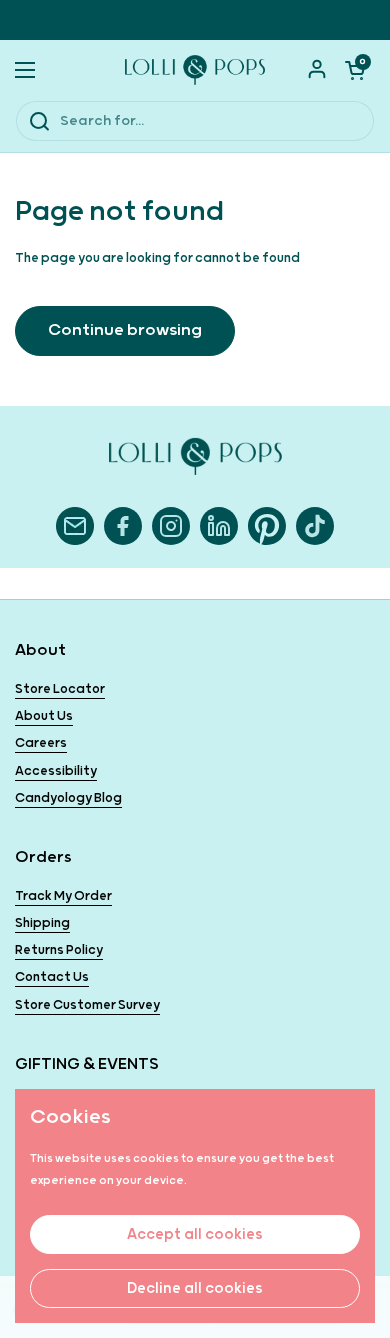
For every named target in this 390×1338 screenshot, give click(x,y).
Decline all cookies (195, 1288)
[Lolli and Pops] (195, 70)
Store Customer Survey (87, 1005)
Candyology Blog (68, 798)
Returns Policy (59, 950)
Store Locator (60, 689)
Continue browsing (125, 330)
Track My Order (63, 896)
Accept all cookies (195, 1234)
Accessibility (56, 771)
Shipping (42, 923)
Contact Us (52, 977)
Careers (41, 743)
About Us (44, 716)
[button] (355, 70)
